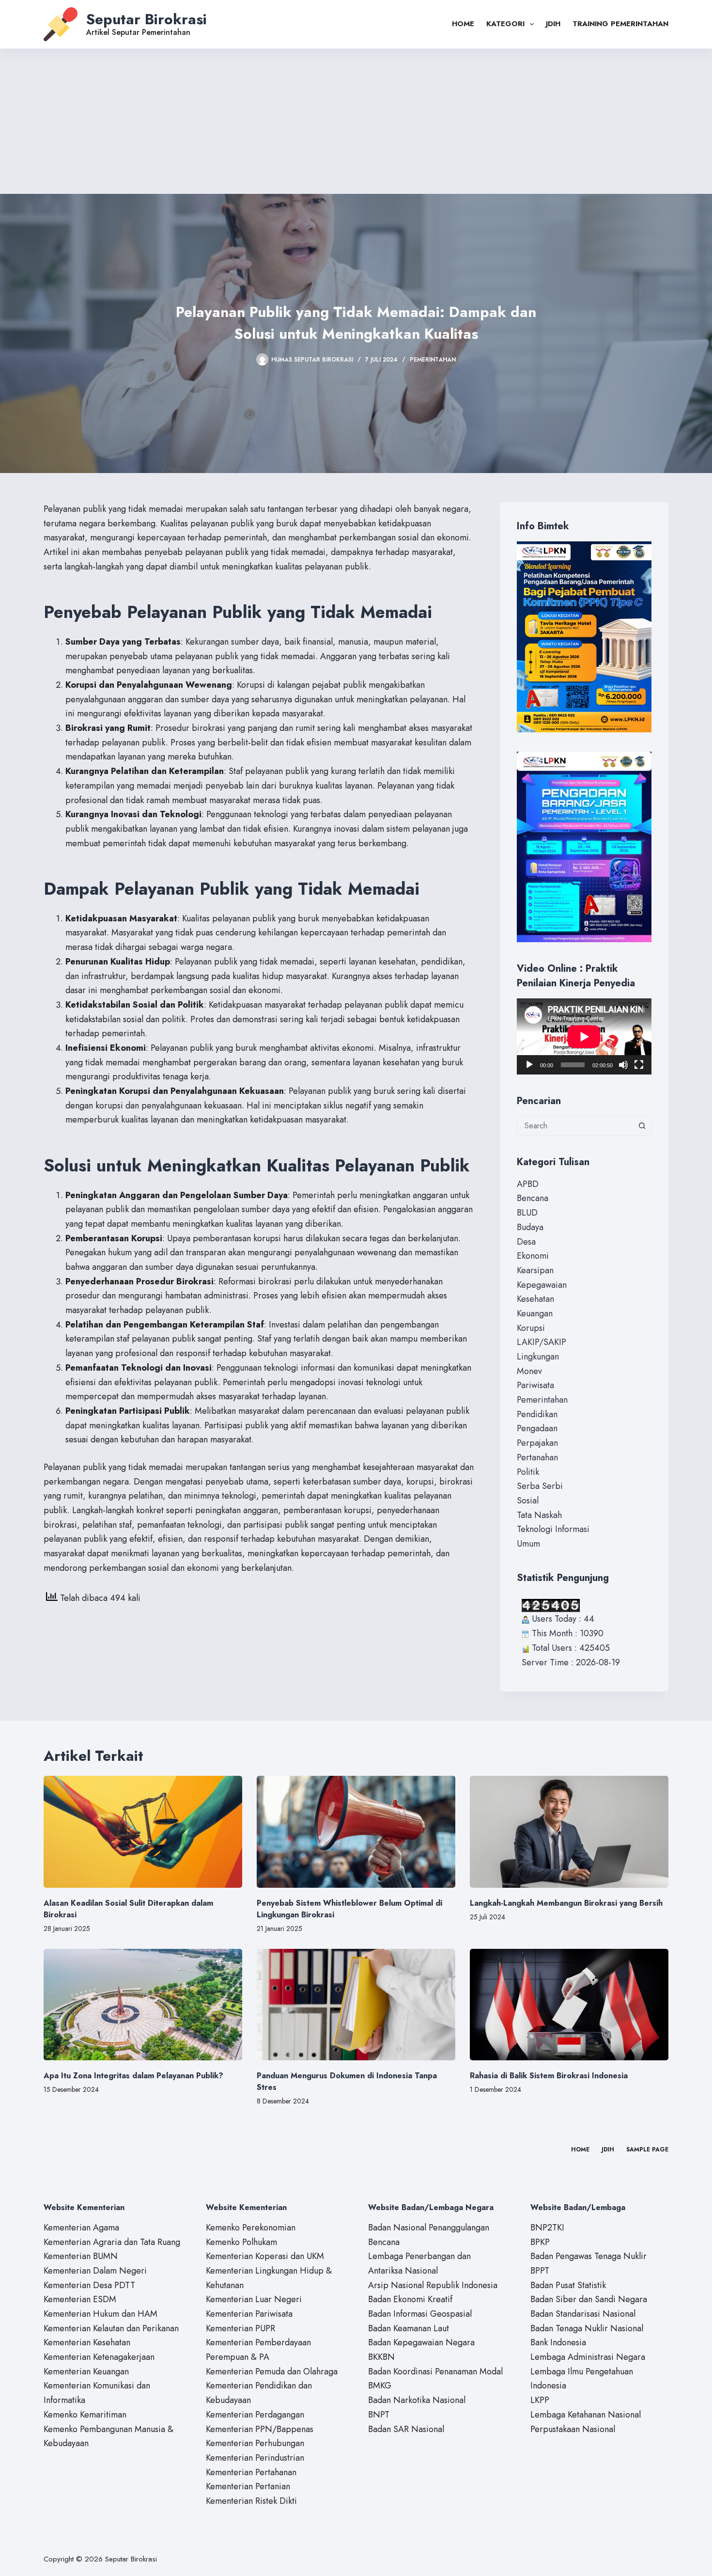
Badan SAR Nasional (406, 2429)
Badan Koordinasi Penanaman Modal (435, 2371)
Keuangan (535, 1313)
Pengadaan (537, 1428)
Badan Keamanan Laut (409, 2328)
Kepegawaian (542, 1285)
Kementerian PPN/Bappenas (260, 2429)
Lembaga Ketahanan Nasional (586, 2415)
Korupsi (531, 1328)
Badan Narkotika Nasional (417, 2400)
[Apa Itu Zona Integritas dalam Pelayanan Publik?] (143, 2005)
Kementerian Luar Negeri (254, 2299)
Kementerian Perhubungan (255, 2443)
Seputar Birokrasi (147, 19)
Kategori (505, 24)
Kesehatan (535, 1299)
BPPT (540, 2271)
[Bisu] (623, 1065)
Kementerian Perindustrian (255, 2458)
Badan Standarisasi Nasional (583, 2314)
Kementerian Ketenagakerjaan (99, 2357)
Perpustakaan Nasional (573, 2429)
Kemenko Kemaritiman (85, 2415)
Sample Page (647, 2150)
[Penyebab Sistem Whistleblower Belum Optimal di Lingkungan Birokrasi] (356, 1832)
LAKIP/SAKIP (542, 1342)
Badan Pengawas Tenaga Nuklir (588, 2256)
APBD (528, 1184)
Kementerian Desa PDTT (89, 2285)
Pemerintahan (433, 360)
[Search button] (642, 1126)
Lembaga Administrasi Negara (588, 2357)
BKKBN (381, 2357)
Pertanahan (537, 1457)
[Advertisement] (356, 121)
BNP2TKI (547, 2228)
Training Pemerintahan (620, 24)
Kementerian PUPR (240, 2328)
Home (463, 24)
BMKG (380, 2386)
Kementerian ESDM (80, 2299)
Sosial (528, 1501)
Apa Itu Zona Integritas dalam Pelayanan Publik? (133, 2076)
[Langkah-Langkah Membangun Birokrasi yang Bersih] (569, 1832)
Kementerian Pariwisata (249, 2314)
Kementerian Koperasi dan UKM (265, 2256)
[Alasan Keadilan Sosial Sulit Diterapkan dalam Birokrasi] (143, 1832)
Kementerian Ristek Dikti (251, 2501)
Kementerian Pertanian (248, 2486)
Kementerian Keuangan (86, 2371)
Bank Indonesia (558, 2342)
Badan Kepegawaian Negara (421, 2342)
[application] (584, 1036)
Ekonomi (533, 1256)
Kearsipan (535, 1270)
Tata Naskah (539, 1515)
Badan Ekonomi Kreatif (410, 2299)
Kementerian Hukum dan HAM (101, 2314)
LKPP (540, 2400)
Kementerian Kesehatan (87, 2342)
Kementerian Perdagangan (255, 2415)
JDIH (553, 24)
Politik (528, 1472)
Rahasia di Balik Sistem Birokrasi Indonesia (549, 2076)
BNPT (379, 2415)
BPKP (540, 2242)
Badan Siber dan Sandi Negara (589, 2299)
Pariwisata (535, 1385)
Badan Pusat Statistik (568, 2285)
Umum (528, 1544)
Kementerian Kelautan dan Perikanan (111, 2328)
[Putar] (529, 1065)
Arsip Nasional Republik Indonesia (433, 2285)
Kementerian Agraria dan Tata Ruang (112, 2242)
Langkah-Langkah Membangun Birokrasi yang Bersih (566, 1903)
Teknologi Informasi (553, 1529)
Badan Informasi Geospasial (420, 2314)
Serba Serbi (540, 1486)
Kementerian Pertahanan (251, 2472)
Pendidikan (537, 1414)
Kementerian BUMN (81, 2256)
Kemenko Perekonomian (251, 2228)
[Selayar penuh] (639, 1065)
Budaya (530, 1227)
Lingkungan (538, 1357)
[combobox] (575, 1126)
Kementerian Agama (81, 2228)
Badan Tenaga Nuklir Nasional (587, 2328)
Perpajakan (537, 1443)
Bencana (533, 1198)
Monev (529, 1371)
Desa (526, 1242)
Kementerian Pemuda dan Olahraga (272, 2371)
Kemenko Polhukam (241, 2242)
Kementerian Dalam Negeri (95, 2271)
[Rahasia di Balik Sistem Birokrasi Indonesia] (569, 2005)
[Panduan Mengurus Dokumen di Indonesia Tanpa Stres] (356, 2005)
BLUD (527, 1213)
